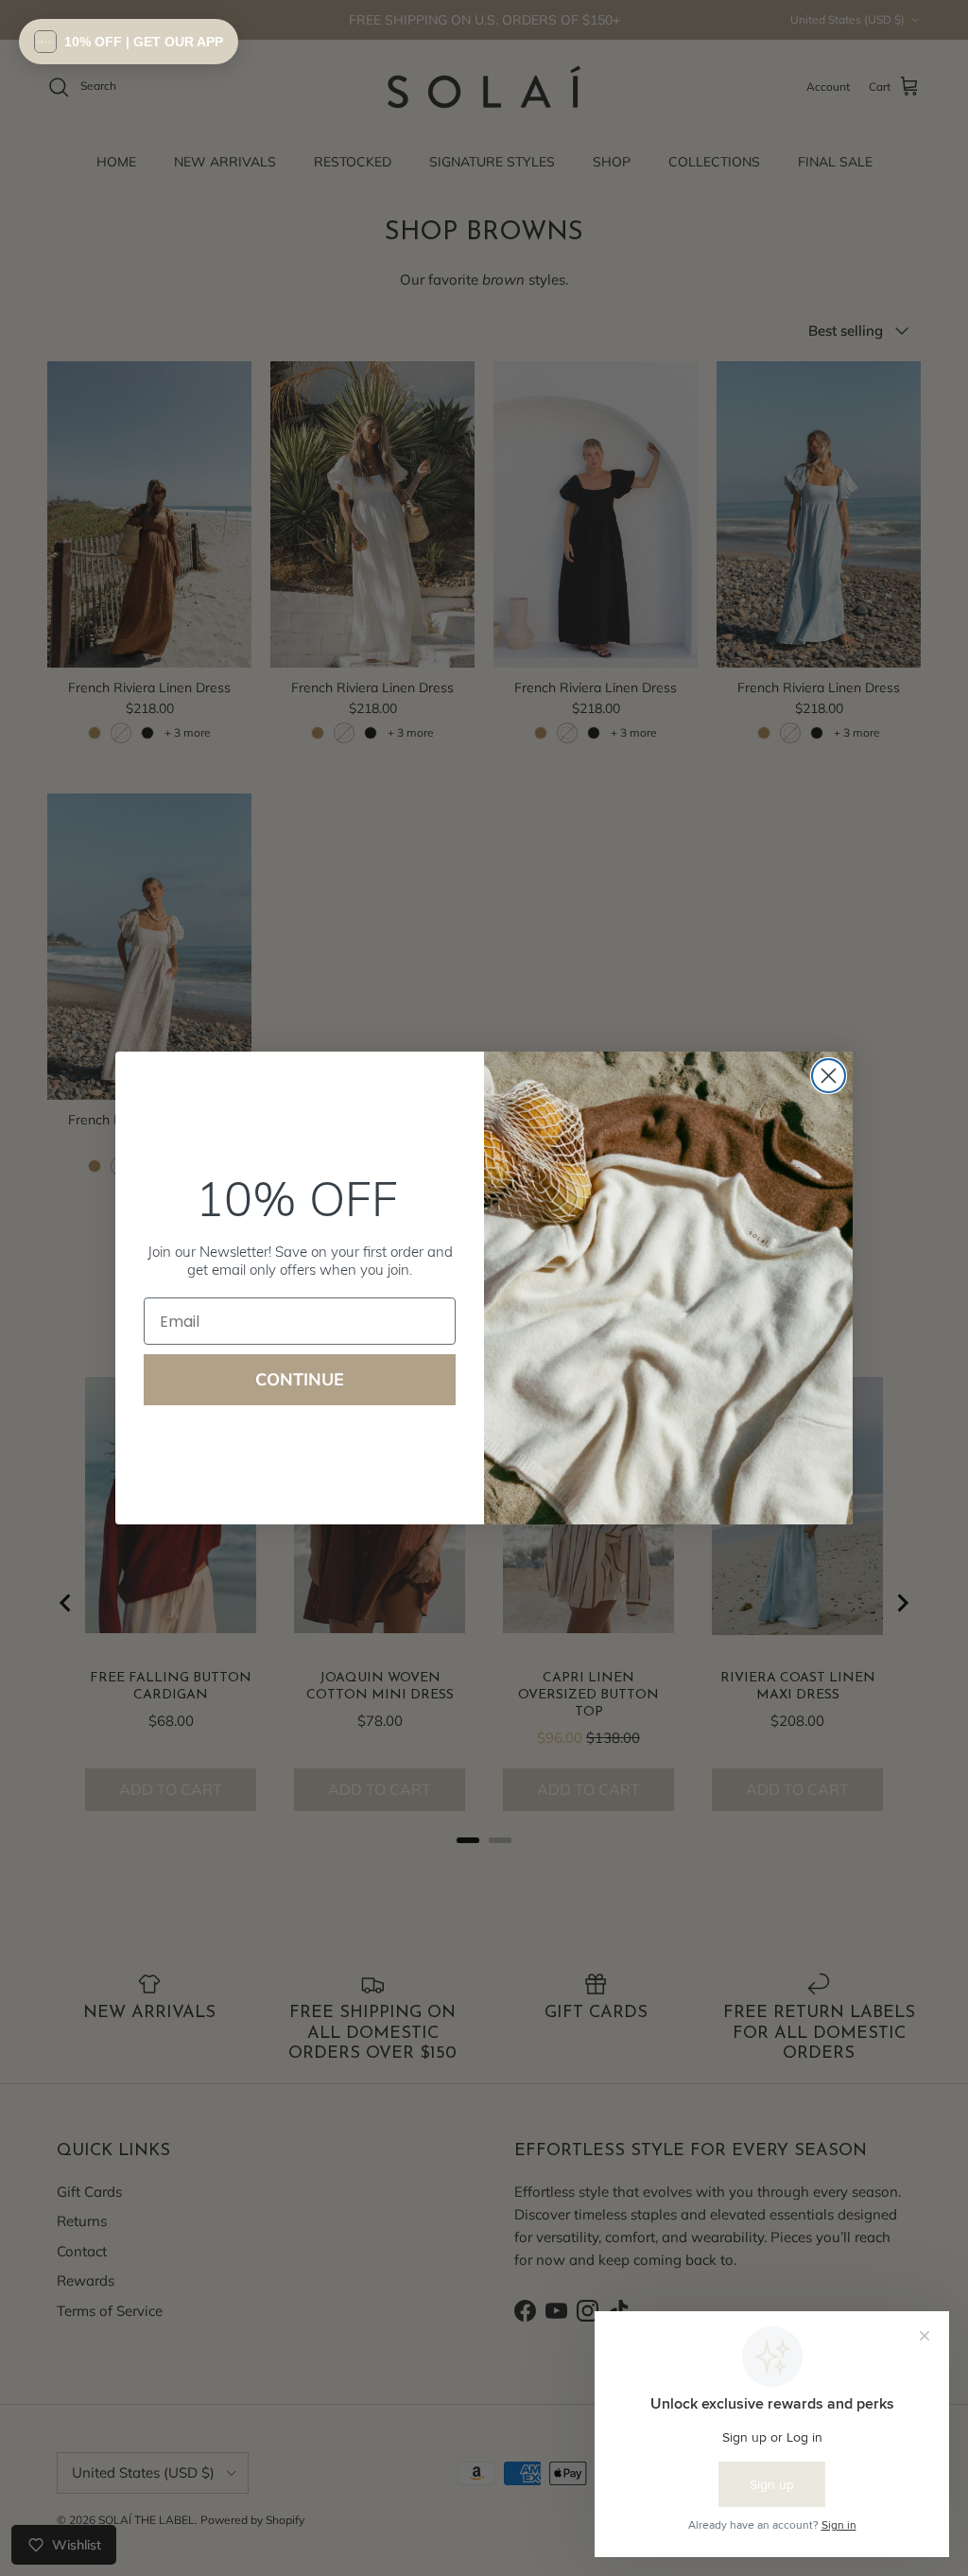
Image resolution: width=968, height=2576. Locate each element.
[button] (129, 42)
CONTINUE (300, 1379)
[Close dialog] (829, 1076)
